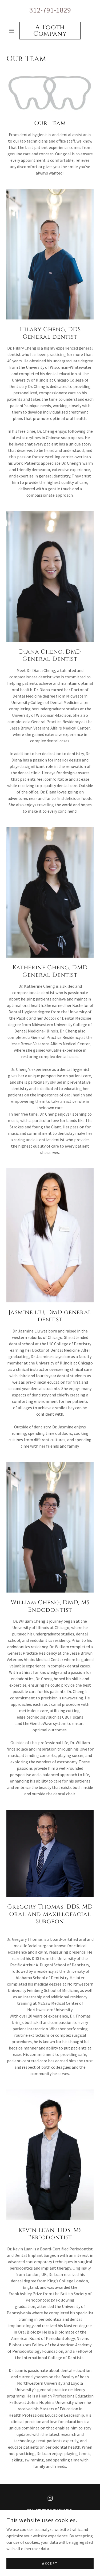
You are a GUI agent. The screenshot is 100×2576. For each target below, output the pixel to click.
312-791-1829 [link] (50, 10)
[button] (13, 31)
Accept (50, 2563)
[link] (50, 31)
